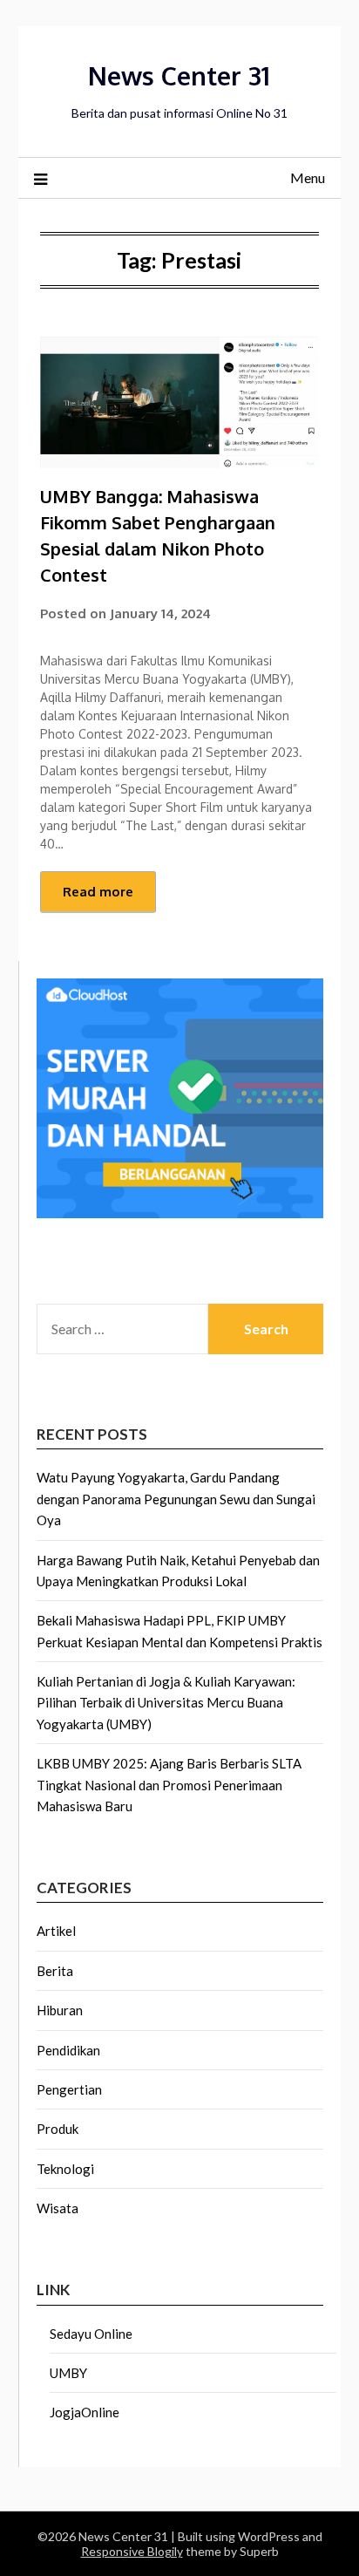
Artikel (56, 1931)
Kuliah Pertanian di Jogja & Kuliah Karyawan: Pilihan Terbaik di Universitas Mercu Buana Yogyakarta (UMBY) (166, 1703)
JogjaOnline (85, 2412)
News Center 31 (179, 75)
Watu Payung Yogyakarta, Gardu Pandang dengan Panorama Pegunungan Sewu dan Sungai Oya (176, 1499)
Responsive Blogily (132, 2551)
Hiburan (60, 2010)
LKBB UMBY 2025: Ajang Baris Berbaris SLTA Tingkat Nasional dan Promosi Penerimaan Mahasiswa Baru (169, 1785)
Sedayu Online (91, 2334)
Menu (308, 177)
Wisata (58, 2208)
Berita (55, 1971)
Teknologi (65, 2169)
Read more (98, 892)
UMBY (68, 2373)
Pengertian (69, 2089)
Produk (58, 2129)
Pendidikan (68, 2050)
